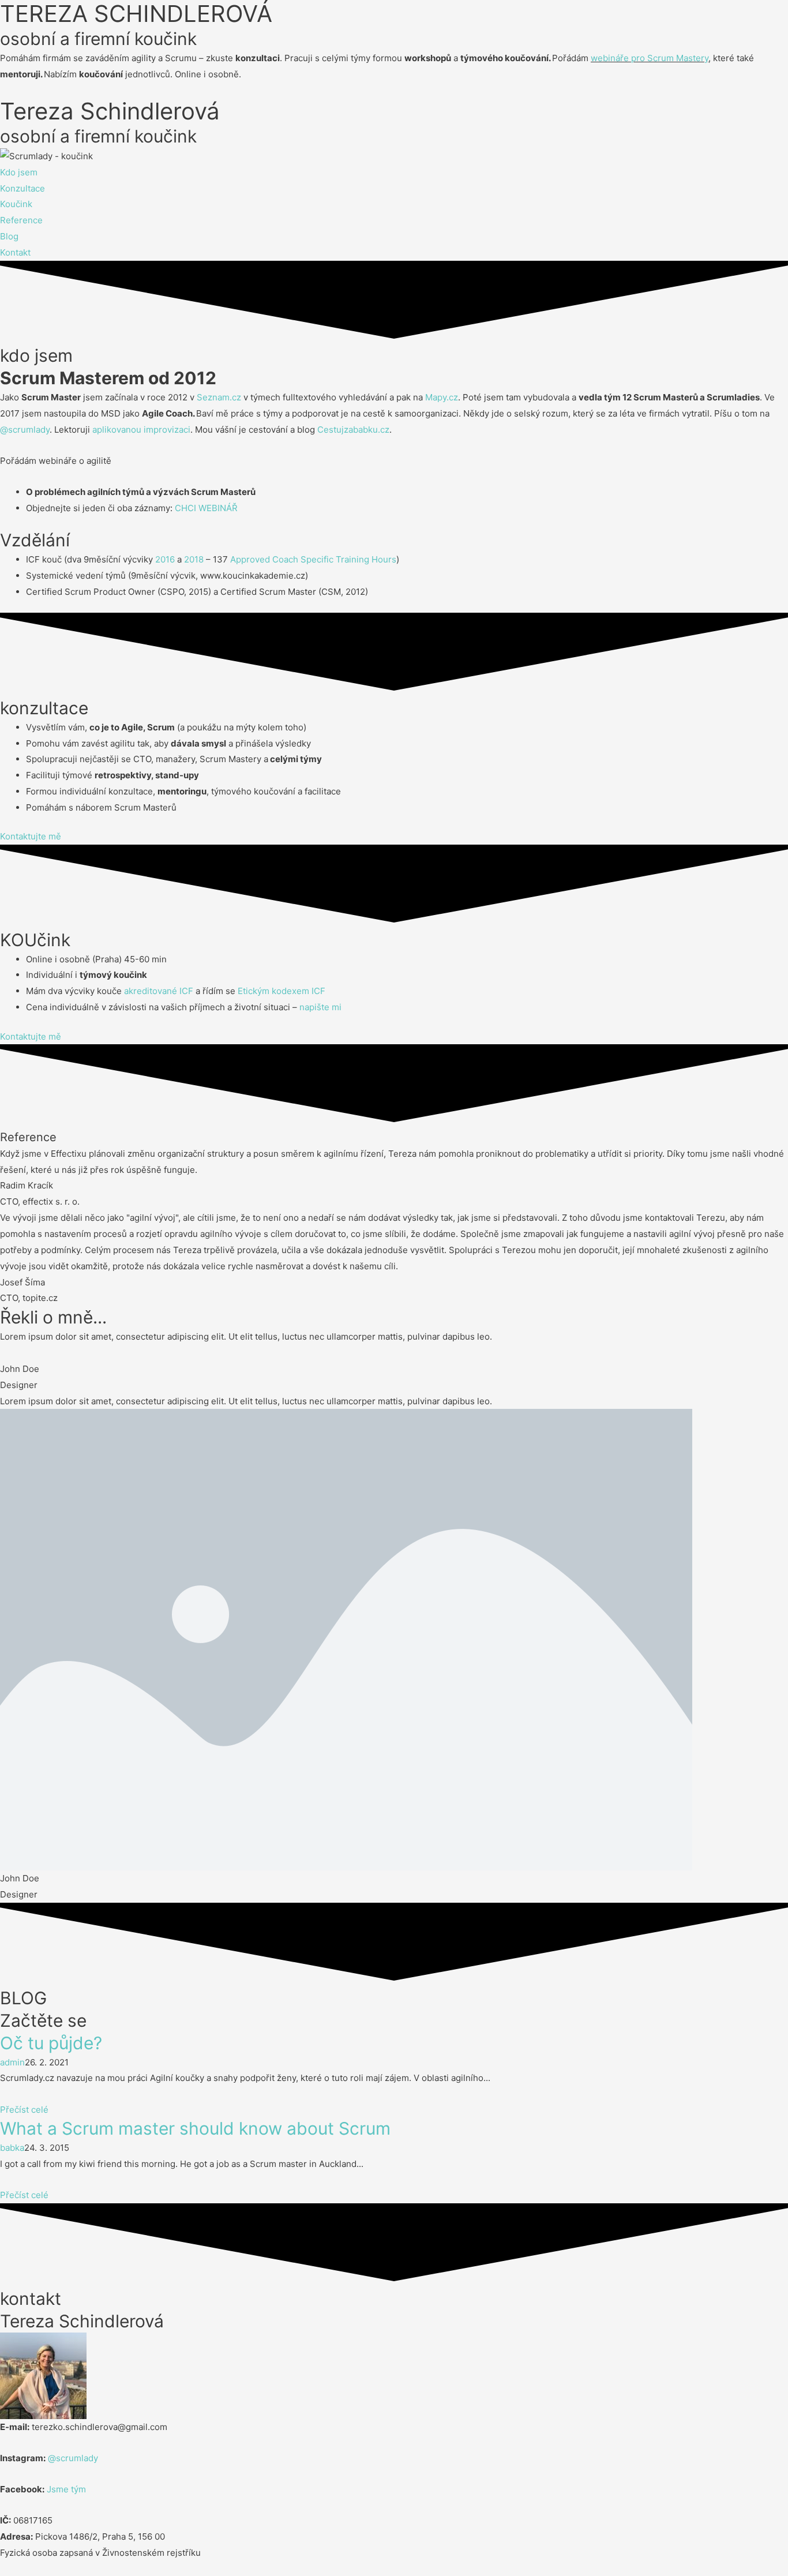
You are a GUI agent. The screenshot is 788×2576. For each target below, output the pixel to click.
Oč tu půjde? (51, 2043)
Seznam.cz (219, 397)
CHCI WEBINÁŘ (206, 508)
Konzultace (22, 188)
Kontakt (15, 252)
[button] (31, 836)
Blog (9, 236)
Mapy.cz (442, 397)
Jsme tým (66, 2489)
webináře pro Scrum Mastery (650, 58)
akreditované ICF (157, 991)
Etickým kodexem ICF (282, 991)
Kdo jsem (19, 172)
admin (12, 2062)
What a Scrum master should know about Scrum (195, 2128)
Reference (21, 220)
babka (12, 2148)
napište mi (320, 1007)
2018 (194, 559)
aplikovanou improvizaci (141, 430)
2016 (165, 559)
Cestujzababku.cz (353, 430)
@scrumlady (25, 430)
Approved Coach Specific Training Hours (313, 559)
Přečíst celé (24, 2110)
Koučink (16, 204)
